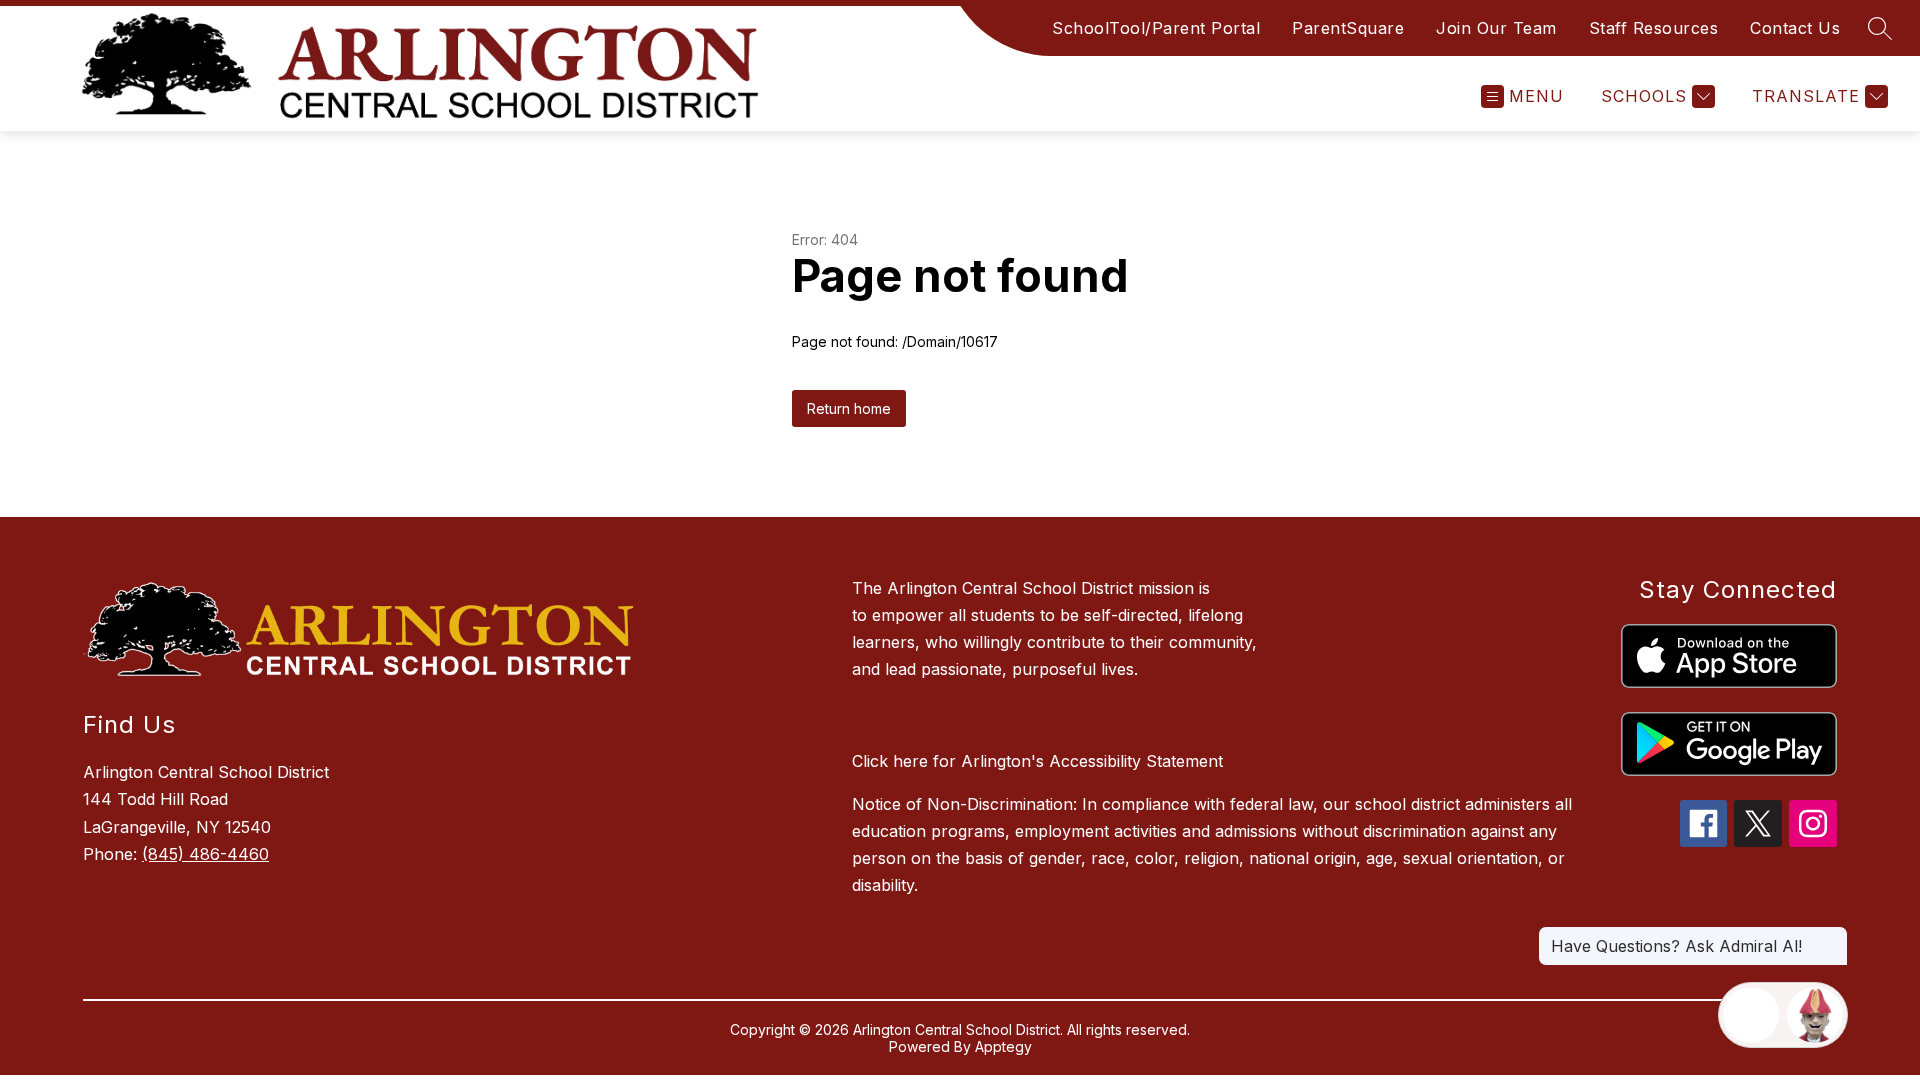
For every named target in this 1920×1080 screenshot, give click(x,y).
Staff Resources (1654, 28)
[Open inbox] (1751, 1015)
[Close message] (1832, 936)
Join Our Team (1496, 28)
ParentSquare (1348, 28)
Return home (849, 408)
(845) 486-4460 (205, 854)
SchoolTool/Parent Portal (1156, 28)
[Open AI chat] (1815, 1015)
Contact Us (1795, 28)
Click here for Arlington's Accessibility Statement (1037, 761)
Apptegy (1003, 1046)
